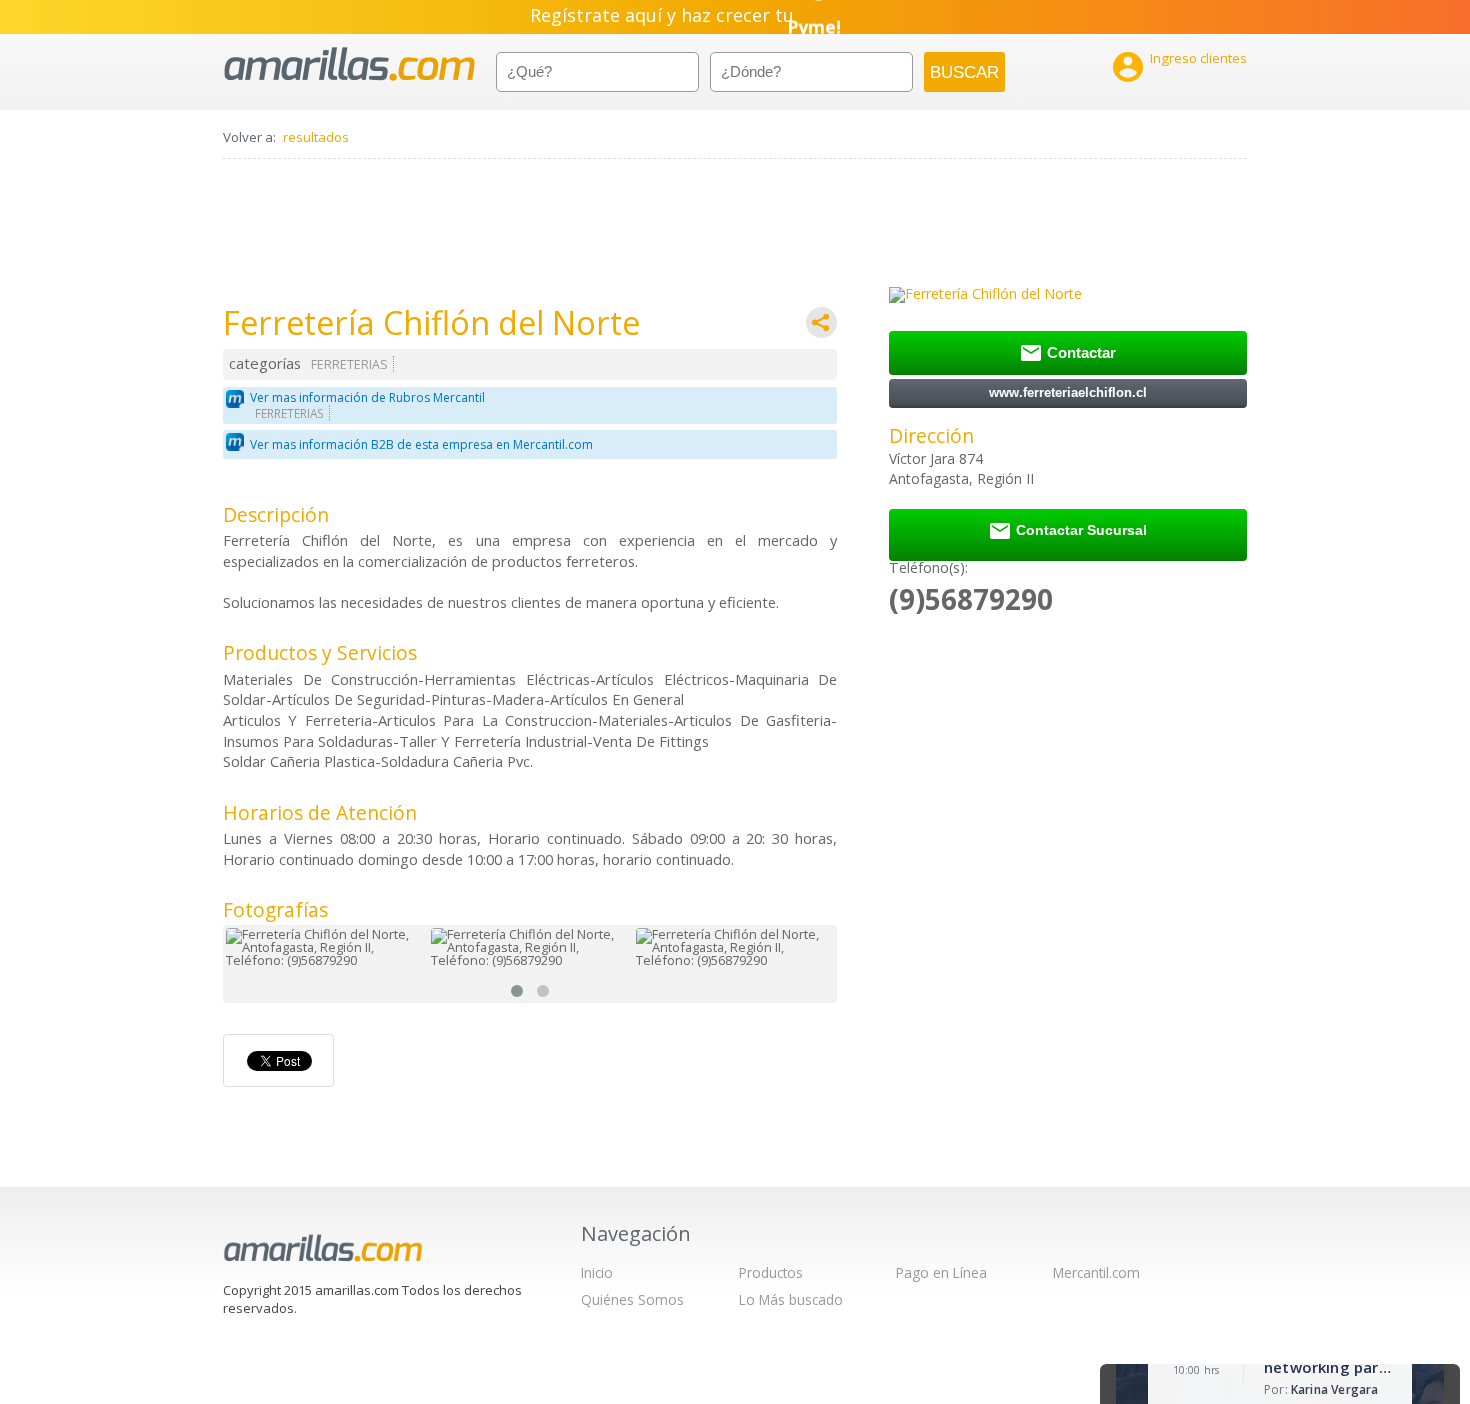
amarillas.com (349, 64)
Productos (771, 1272)
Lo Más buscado (791, 1299)
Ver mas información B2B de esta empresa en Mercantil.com (421, 444)
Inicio (597, 1272)
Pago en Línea (941, 1272)
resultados (316, 137)
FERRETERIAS (349, 364)
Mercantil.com (1096, 1272)
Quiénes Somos (632, 1299)
